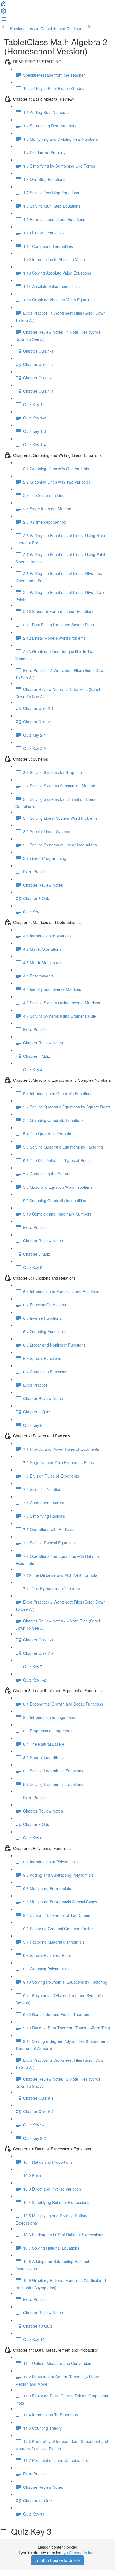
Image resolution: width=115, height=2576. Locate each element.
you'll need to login (80, 2553)
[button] (3, 5)
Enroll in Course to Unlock (57, 2560)
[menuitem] (3, 13)
